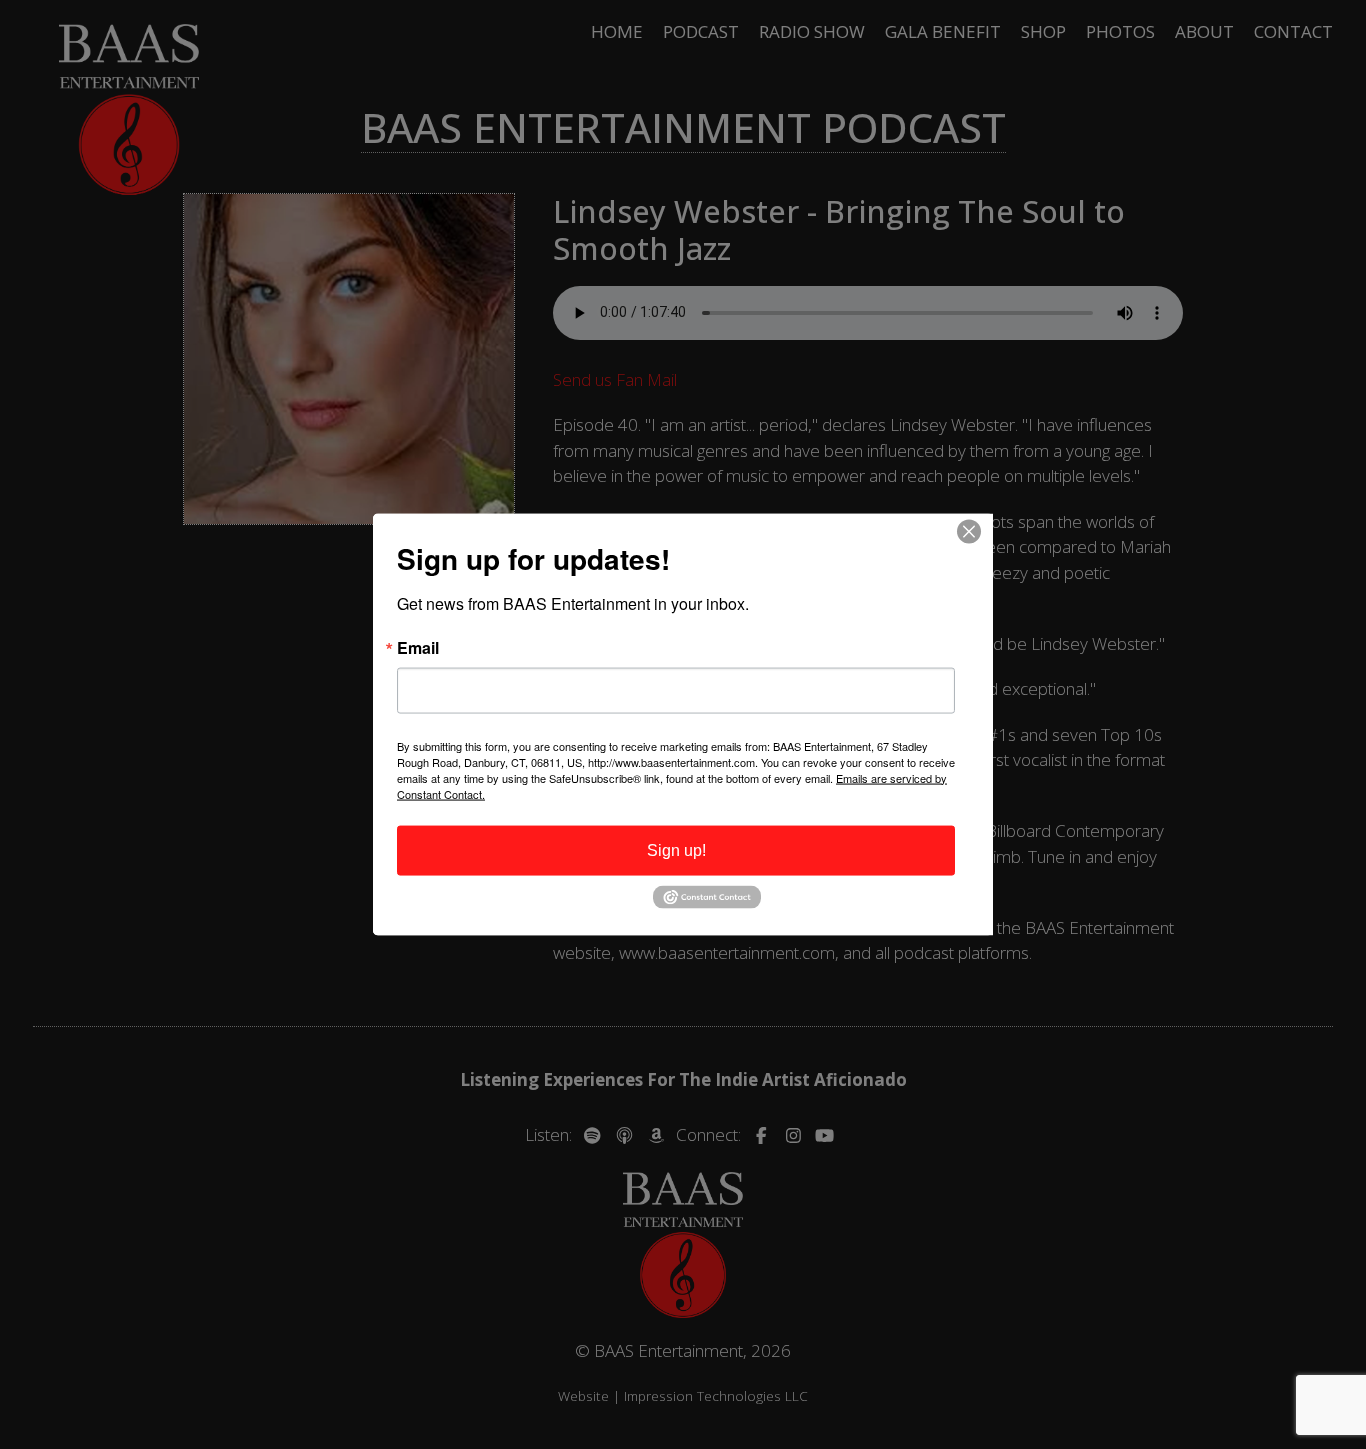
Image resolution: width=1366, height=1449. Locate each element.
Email (418, 647)
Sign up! (676, 849)
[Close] (975, 531)
